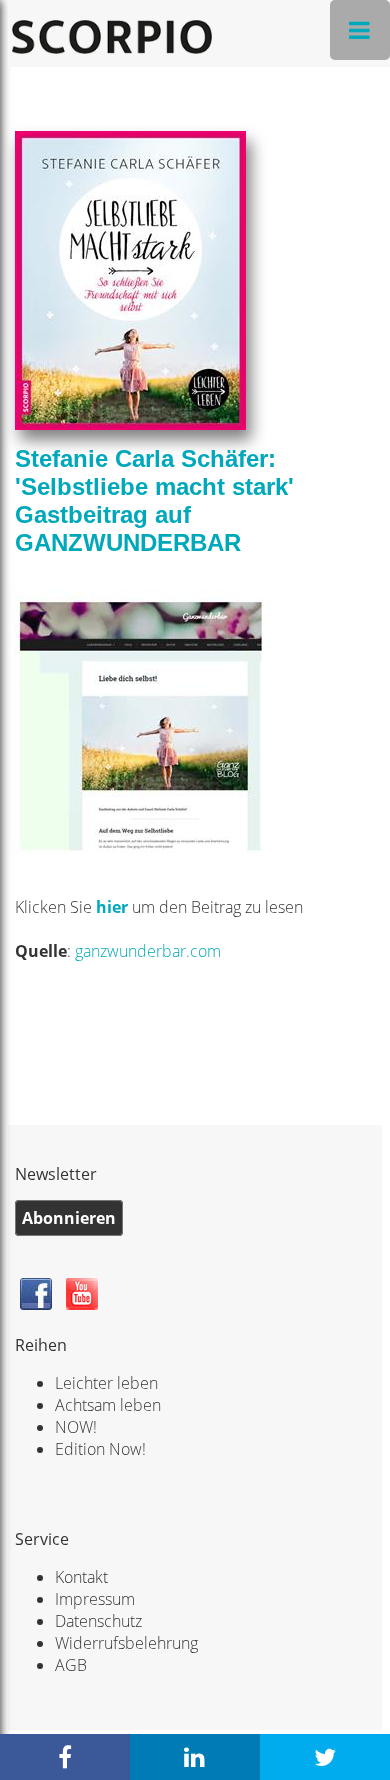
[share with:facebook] (65, 1757)
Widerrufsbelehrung (126, 1643)
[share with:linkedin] (195, 1757)
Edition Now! (100, 1449)
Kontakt (81, 1577)
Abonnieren (69, 1218)
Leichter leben (106, 1383)
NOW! (76, 1427)
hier (114, 907)
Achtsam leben (108, 1405)
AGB (71, 1665)
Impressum (95, 1599)
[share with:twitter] (325, 1757)
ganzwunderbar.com (148, 951)
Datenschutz (98, 1621)
